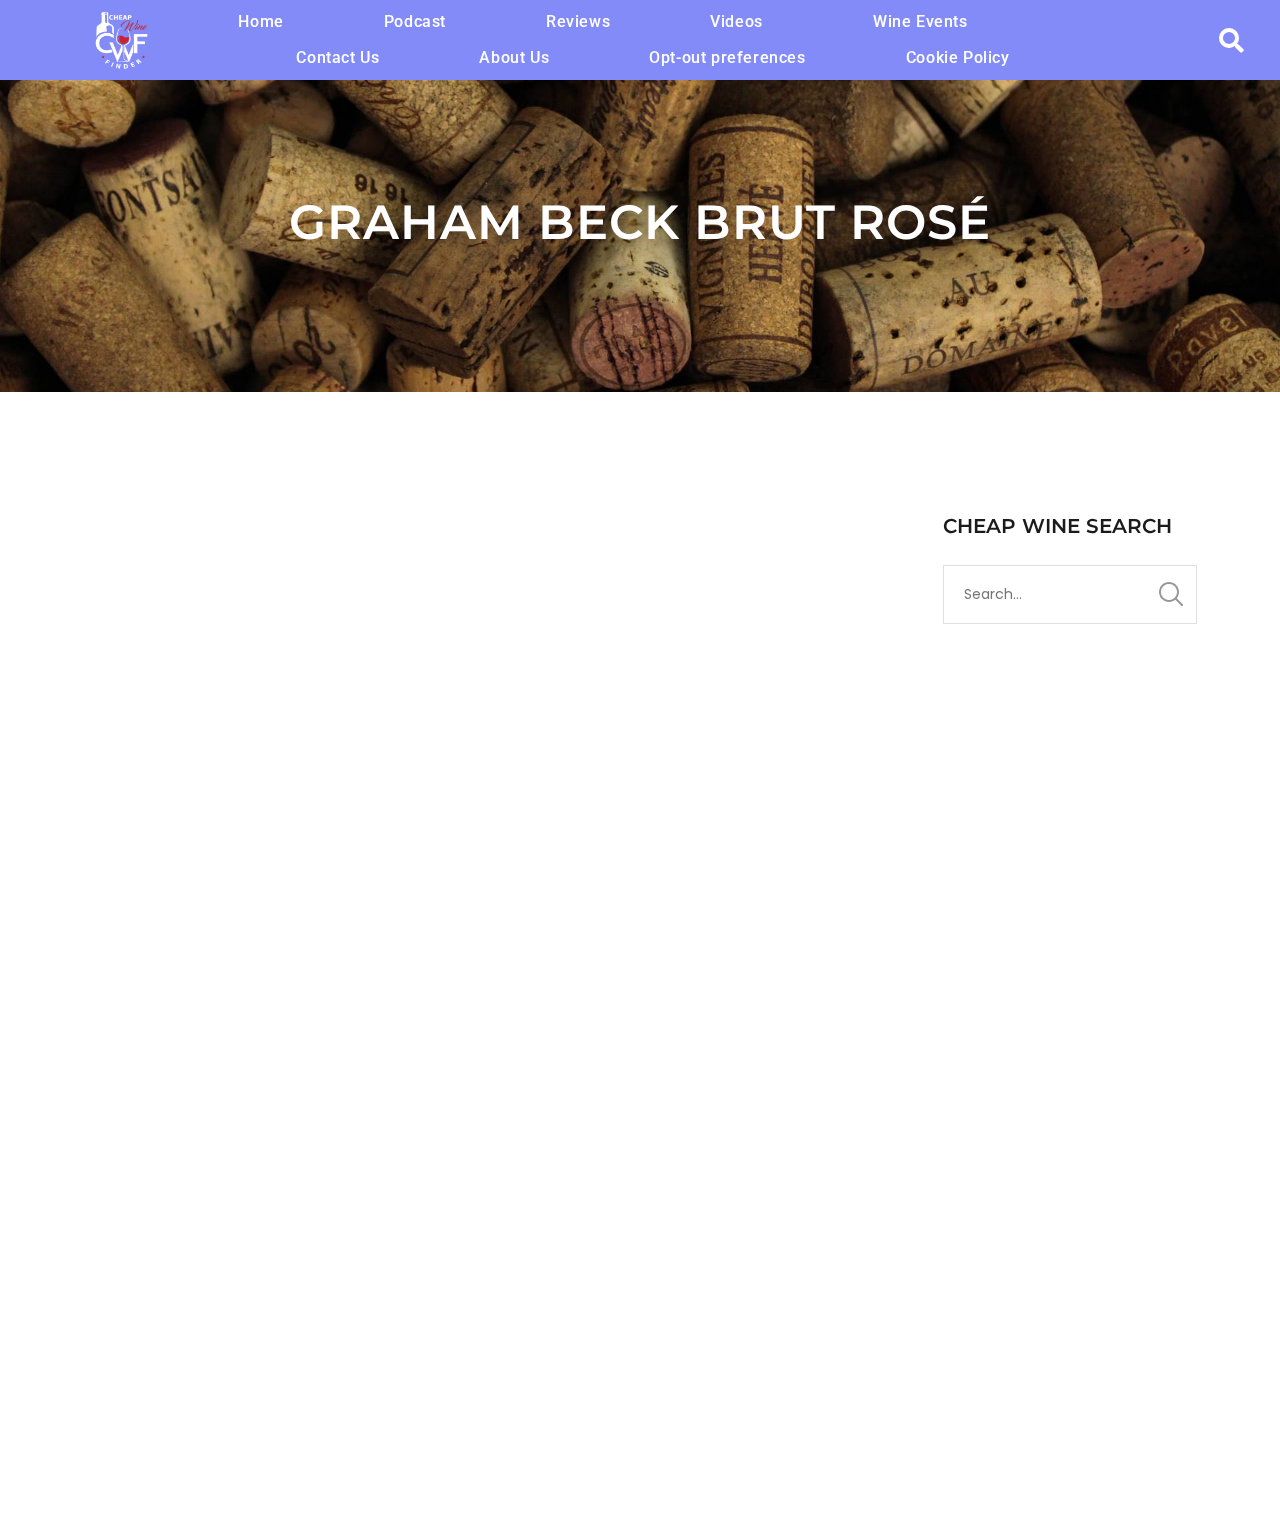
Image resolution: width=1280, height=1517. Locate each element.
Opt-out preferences (727, 57)
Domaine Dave (262, 1051)
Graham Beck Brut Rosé (229, 1015)
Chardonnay (545, 1051)
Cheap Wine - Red (769, 1051)
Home (260, 21)
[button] (741, 22)
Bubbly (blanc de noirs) (420, 1051)
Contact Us (337, 57)
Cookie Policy (958, 57)
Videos (736, 21)
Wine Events (920, 21)
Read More (121, 1257)
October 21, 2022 (132, 1051)
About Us (514, 57)
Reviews (578, 21)
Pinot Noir (117, 1070)
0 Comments (225, 1070)
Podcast (415, 21)
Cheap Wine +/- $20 (650, 1051)
